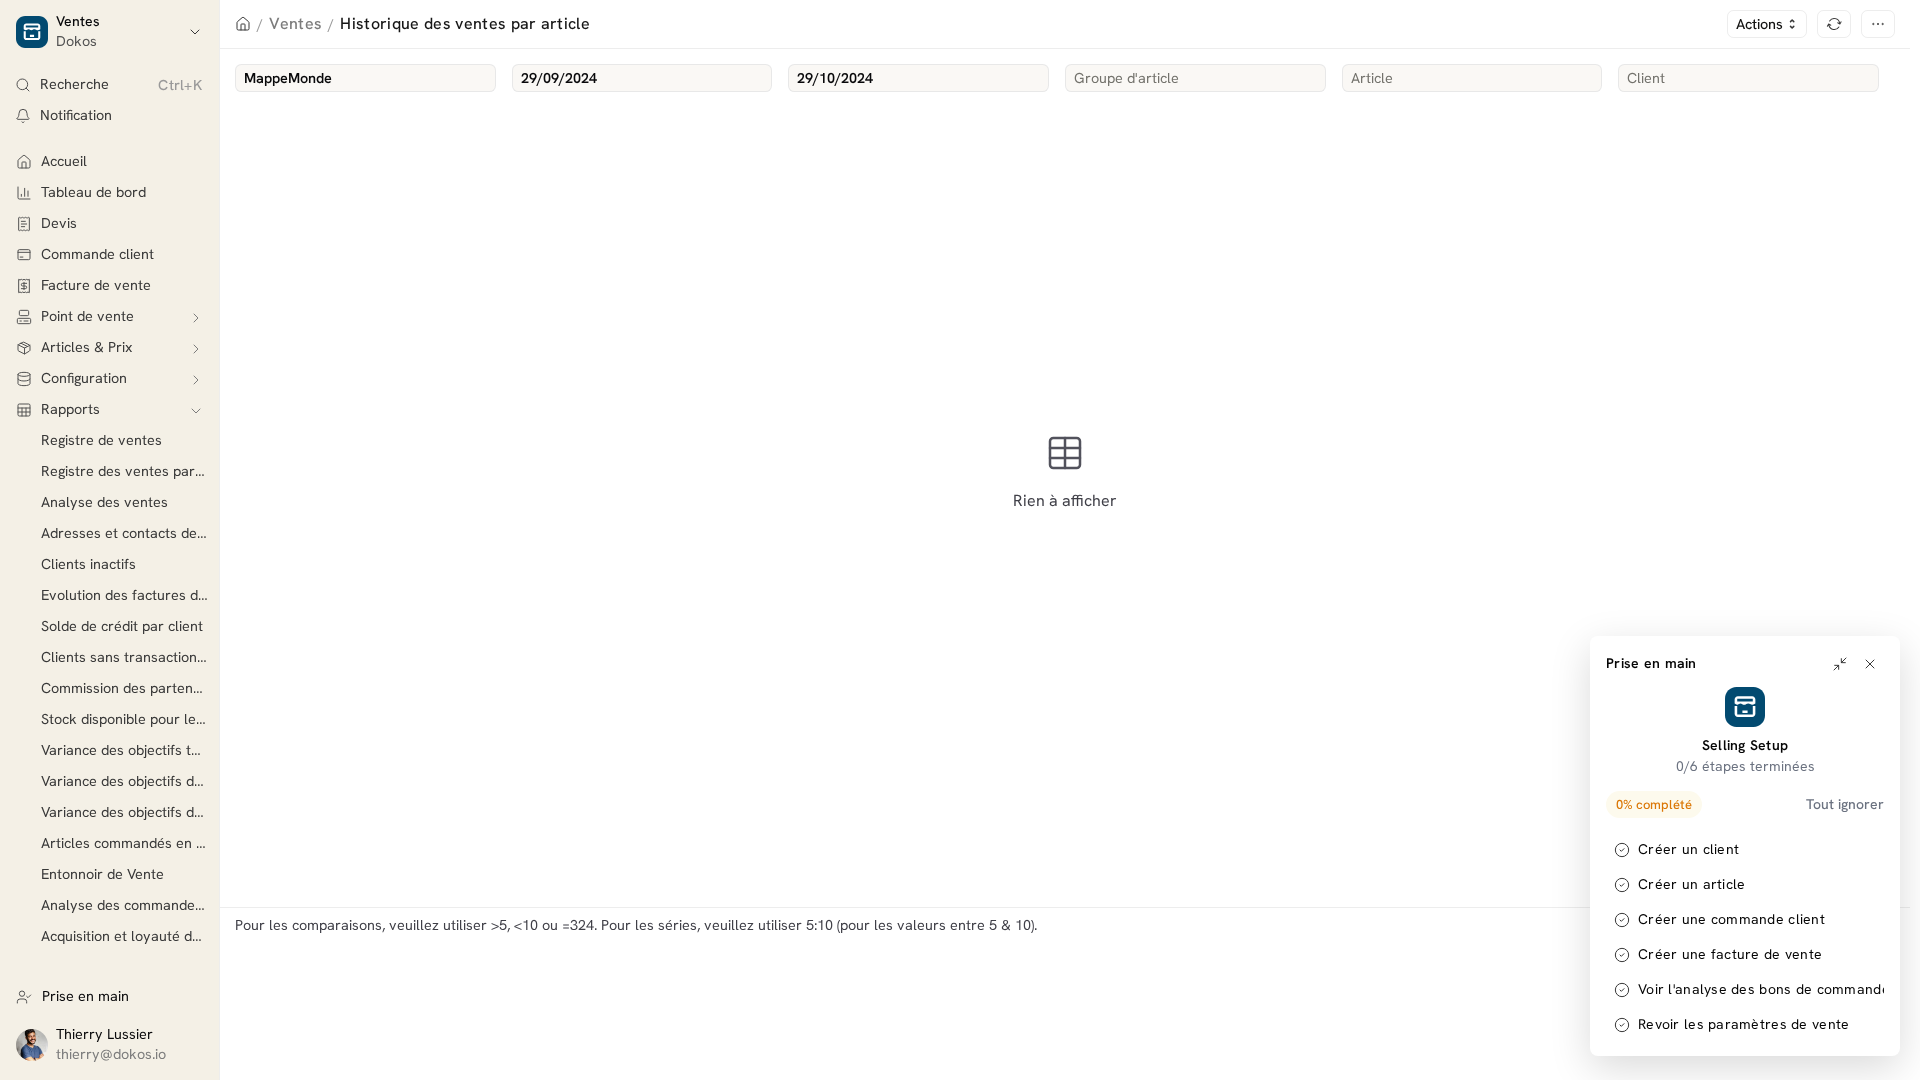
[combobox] (365, 78)
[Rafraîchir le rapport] (1834, 24)
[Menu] (1878, 24)
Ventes (295, 23)
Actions (1759, 24)
